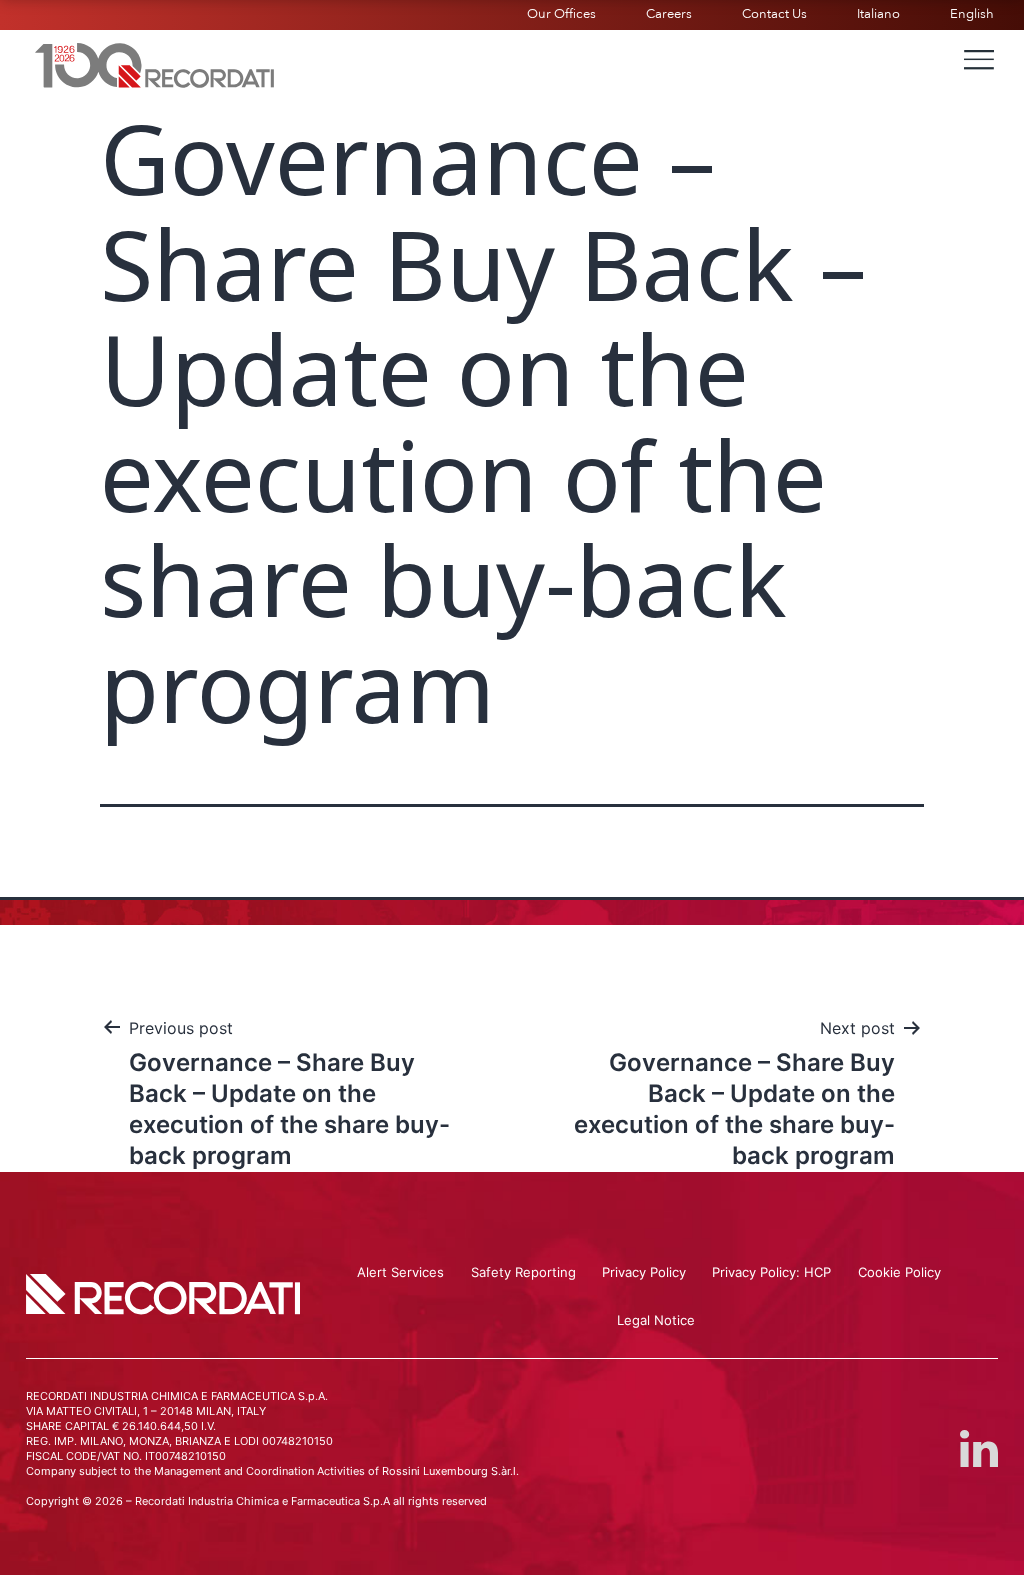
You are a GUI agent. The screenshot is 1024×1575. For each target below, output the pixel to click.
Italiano (878, 14)
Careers (669, 14)
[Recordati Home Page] (155, 63)
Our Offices (561, 14)
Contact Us (774, 14)
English (972, 14)
